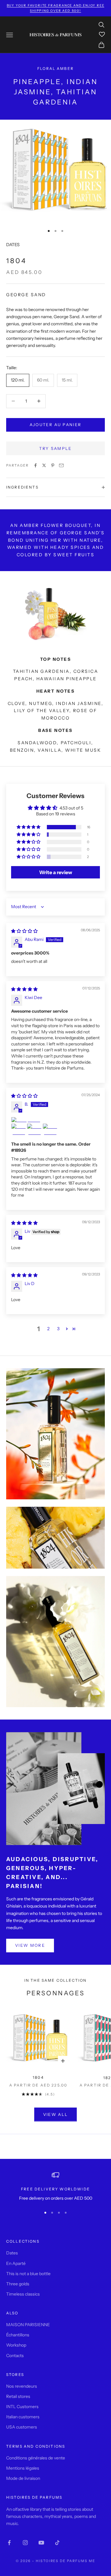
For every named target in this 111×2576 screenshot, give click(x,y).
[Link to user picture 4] (50, 1131)
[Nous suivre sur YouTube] (41, 2543)
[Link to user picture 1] (55, 1120)
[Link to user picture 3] (34, 1131)
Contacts (15, 2356)
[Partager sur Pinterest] (53, 465)
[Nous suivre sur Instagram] (25, 2543)
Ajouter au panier (56, 425)
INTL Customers (22, 2407)
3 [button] (58, 1329)
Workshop (16, 2345)
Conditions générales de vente (36, 2458)
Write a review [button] (56, 872)
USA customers (22, 2427)
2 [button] (48, 1329)
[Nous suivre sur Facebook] (9, 2543)
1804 (38, 2077)
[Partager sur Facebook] (35, 465)
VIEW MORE (30, 1945)
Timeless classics (23, 2294)
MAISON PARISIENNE (28, 2325)
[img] (24, 931)
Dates (12, 2253)
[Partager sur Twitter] (44, 465)
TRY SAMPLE (55, 448)
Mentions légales (23, 2468)
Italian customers (23, 2417)
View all (56, 2114)
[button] (29, 827)
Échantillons (18, 2335)
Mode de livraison (23, 2478)
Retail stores (18, 2396)
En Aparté (16, 2263)
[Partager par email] (61, 465)
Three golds (18, 2284)
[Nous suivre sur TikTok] (57, 2543)
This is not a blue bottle (28, 2274)
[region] (55, 2187)
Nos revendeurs (22, 2386)
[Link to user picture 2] (18, 1131)
